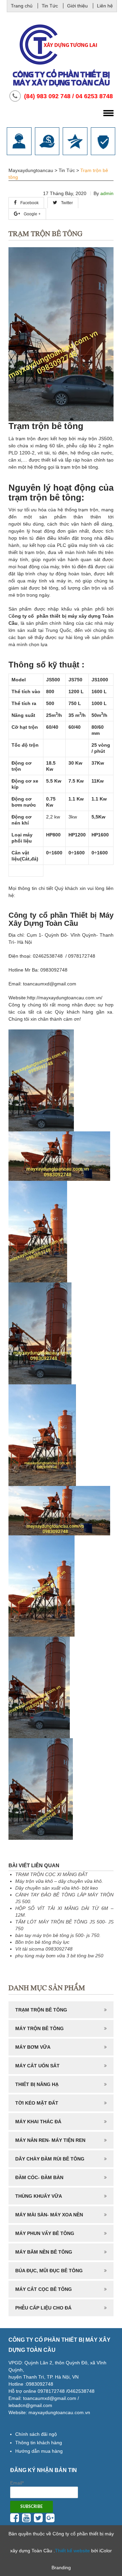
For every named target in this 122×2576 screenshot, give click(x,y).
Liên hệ (105, 6)
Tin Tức (50, 6)
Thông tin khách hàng (39, 2443)
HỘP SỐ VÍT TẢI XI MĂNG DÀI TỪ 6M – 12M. (64, 1912)
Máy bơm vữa (33, 2047)
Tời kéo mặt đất (37, 2103)
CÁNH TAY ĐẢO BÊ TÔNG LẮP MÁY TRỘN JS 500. (64, 1898)
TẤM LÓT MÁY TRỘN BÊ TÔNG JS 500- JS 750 (64, 1925)
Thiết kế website (72, 2551)
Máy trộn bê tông (39, 2028)
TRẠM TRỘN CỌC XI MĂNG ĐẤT (52, 1874)
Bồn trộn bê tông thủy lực (42, 1942)
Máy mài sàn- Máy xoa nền (49, 2215)
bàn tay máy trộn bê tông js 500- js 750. (58, 1935)
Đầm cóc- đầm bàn (39, 2177)
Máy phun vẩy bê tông (45, 2233)
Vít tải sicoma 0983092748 (44, 1949)
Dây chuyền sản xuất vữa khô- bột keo (57, 1888)
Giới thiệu (77, 6)
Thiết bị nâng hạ (37, 2084)
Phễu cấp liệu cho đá (43, 2308)
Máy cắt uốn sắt (37, 2066)
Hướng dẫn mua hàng (39, 2451)
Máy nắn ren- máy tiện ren (50, 2140)
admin (107, 193)
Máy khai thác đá (38, 2122)
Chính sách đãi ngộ (36, 2434)
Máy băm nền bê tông (44, 2252)
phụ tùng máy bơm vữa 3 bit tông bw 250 (59, 1956)
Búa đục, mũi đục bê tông (49, 2271)
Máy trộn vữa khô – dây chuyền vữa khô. (59, 1881)
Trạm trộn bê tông (41, 2010)
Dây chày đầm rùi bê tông (50, 2159)
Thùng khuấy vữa (39, 2196)
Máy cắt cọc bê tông (44, 2289)
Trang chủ (22, 6)
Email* (17, 2483)
